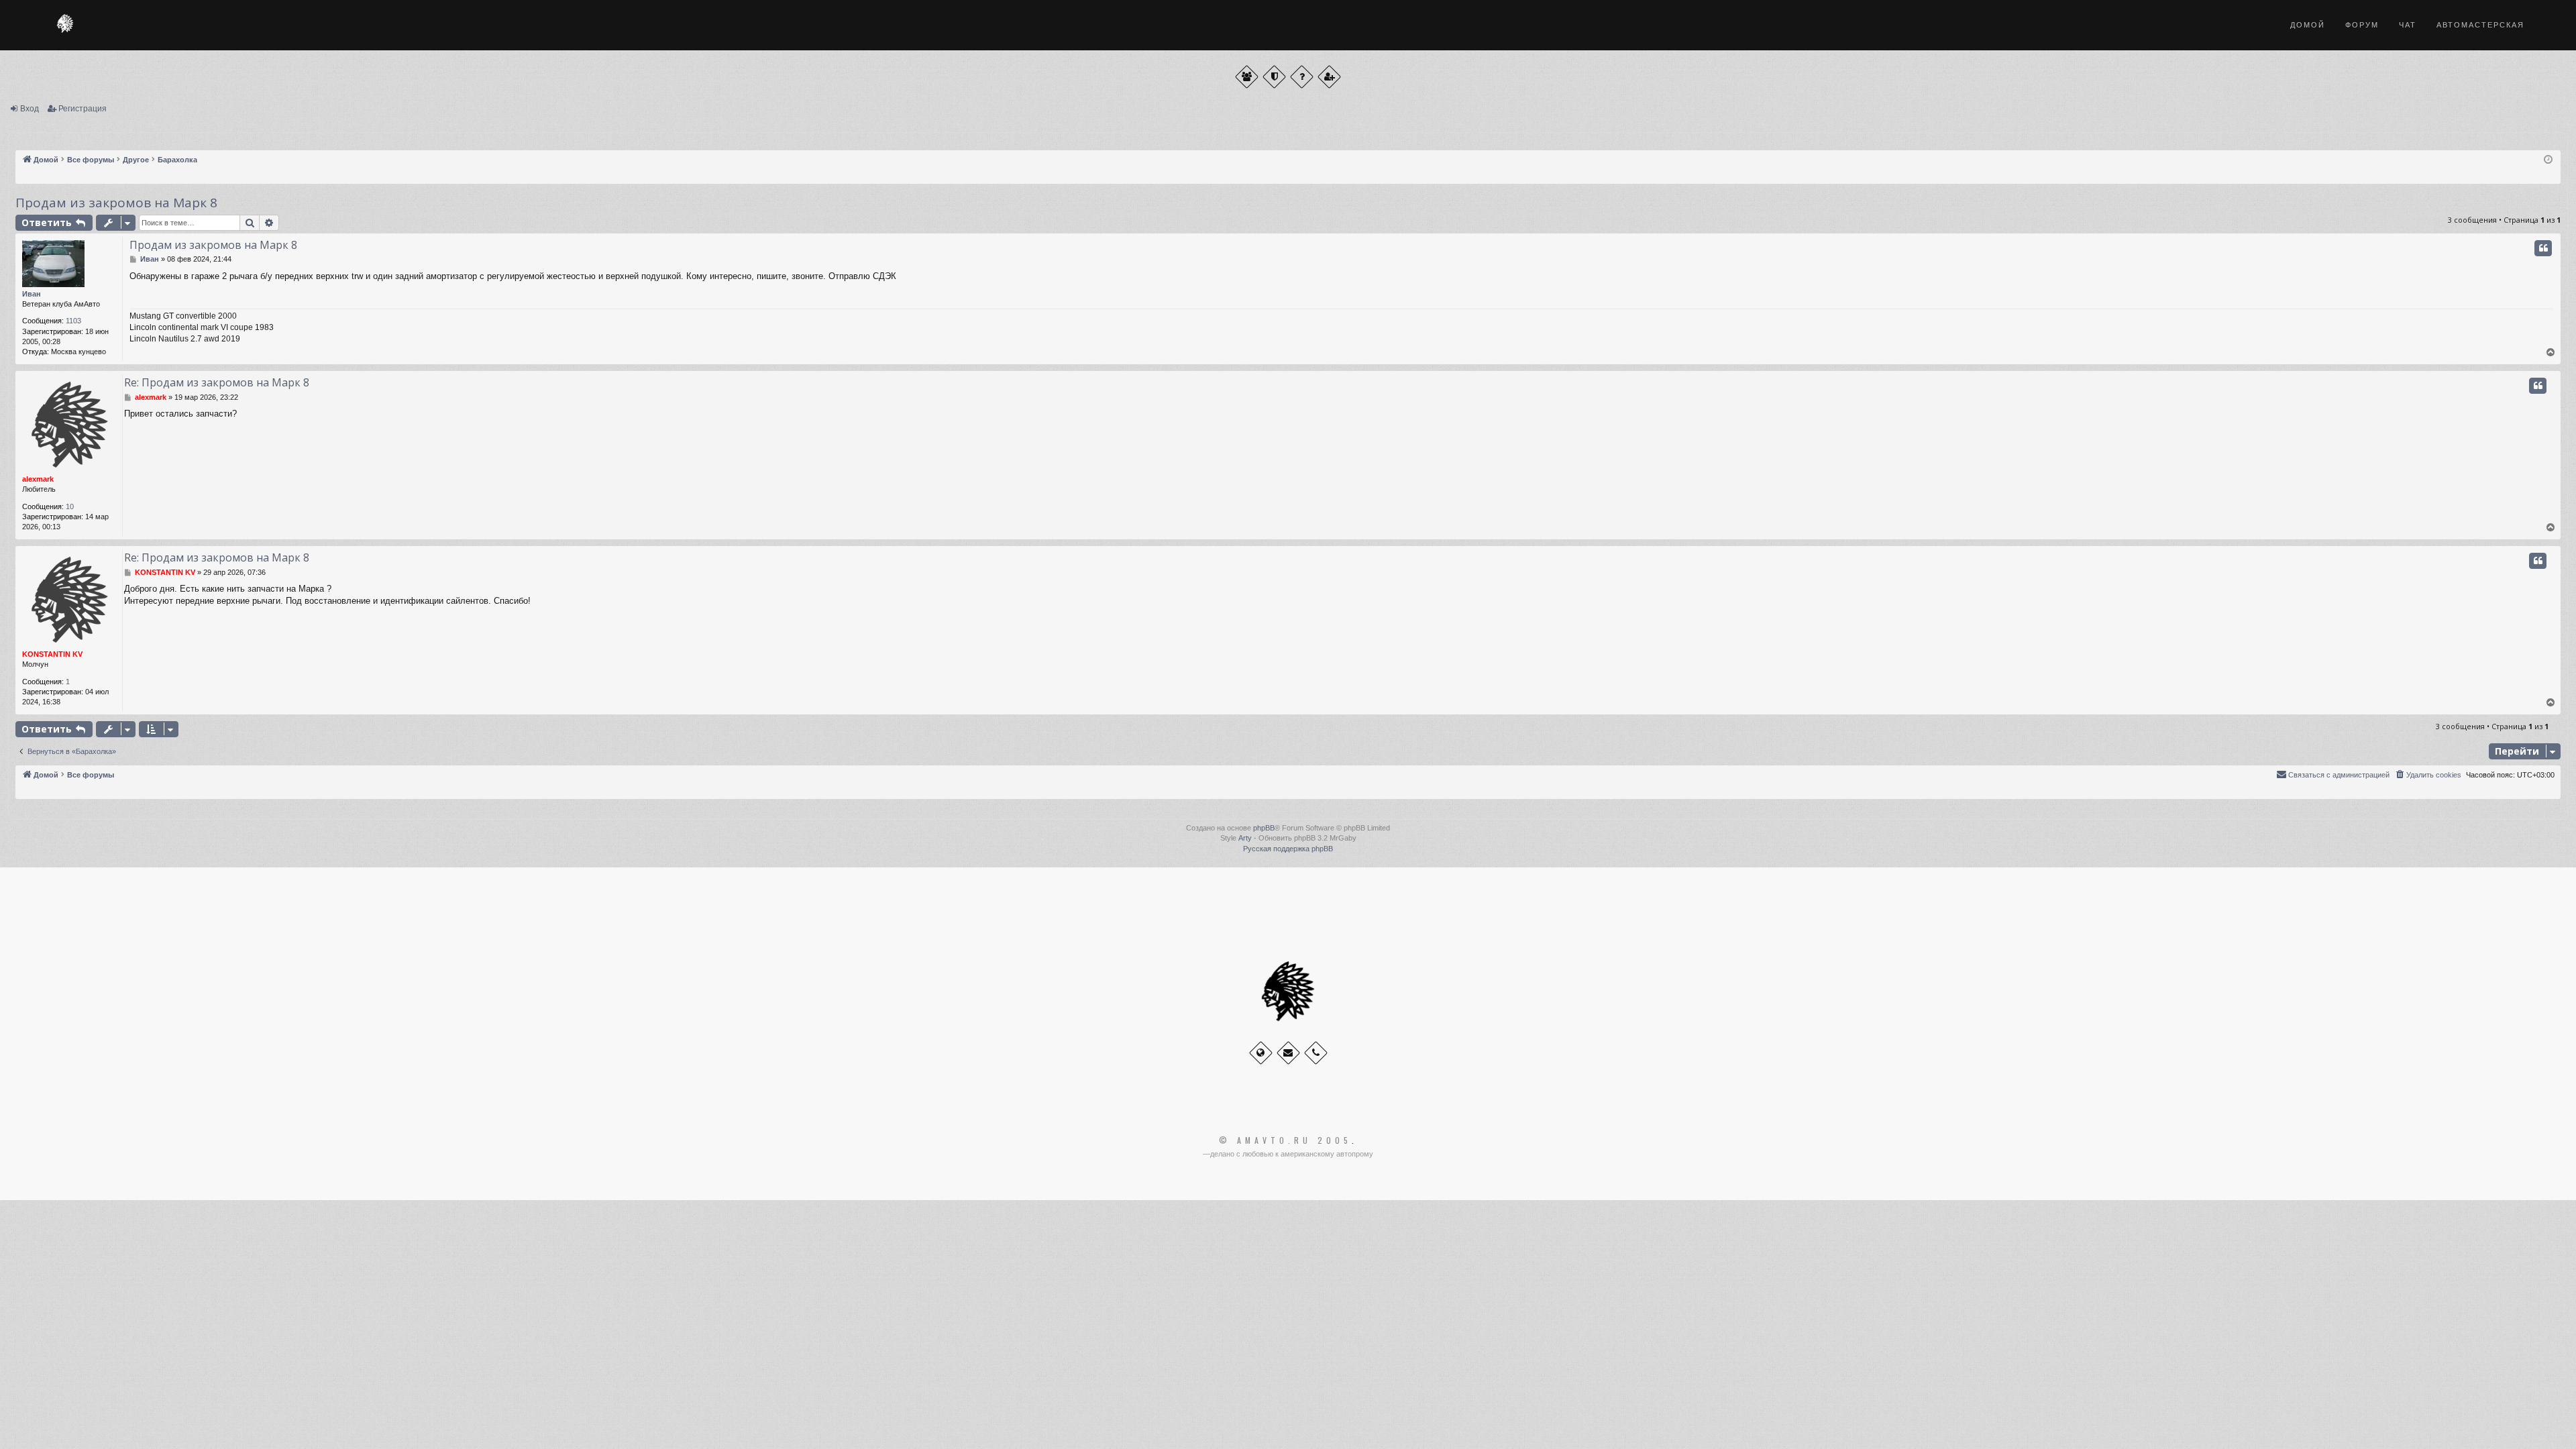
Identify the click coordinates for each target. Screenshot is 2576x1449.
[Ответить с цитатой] (2543, 248)
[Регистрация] (1329, 77)
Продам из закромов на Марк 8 (116, 203)
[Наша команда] (1274, 77)
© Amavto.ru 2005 (1285, 1140)
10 (70, 506)
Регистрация (83, 109)
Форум (2362, 25)
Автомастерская (2480, 25)
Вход (30, 109)
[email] (1288, 1053)
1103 (73, 321)
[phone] (1316, 1053)
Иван (32, 294)
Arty (1245, 838)
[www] (1261, 1053)
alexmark (38, 479)
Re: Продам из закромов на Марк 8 (217, 382)
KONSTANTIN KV (52, 654)
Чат (2408, 25)
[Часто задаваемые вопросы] (1302, 77)
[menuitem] (2428, 775)
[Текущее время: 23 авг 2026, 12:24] (2548, 160)
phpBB (1264, 828)
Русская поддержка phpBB (1288, 849)
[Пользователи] (1247, 77)
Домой (2308, 25)
